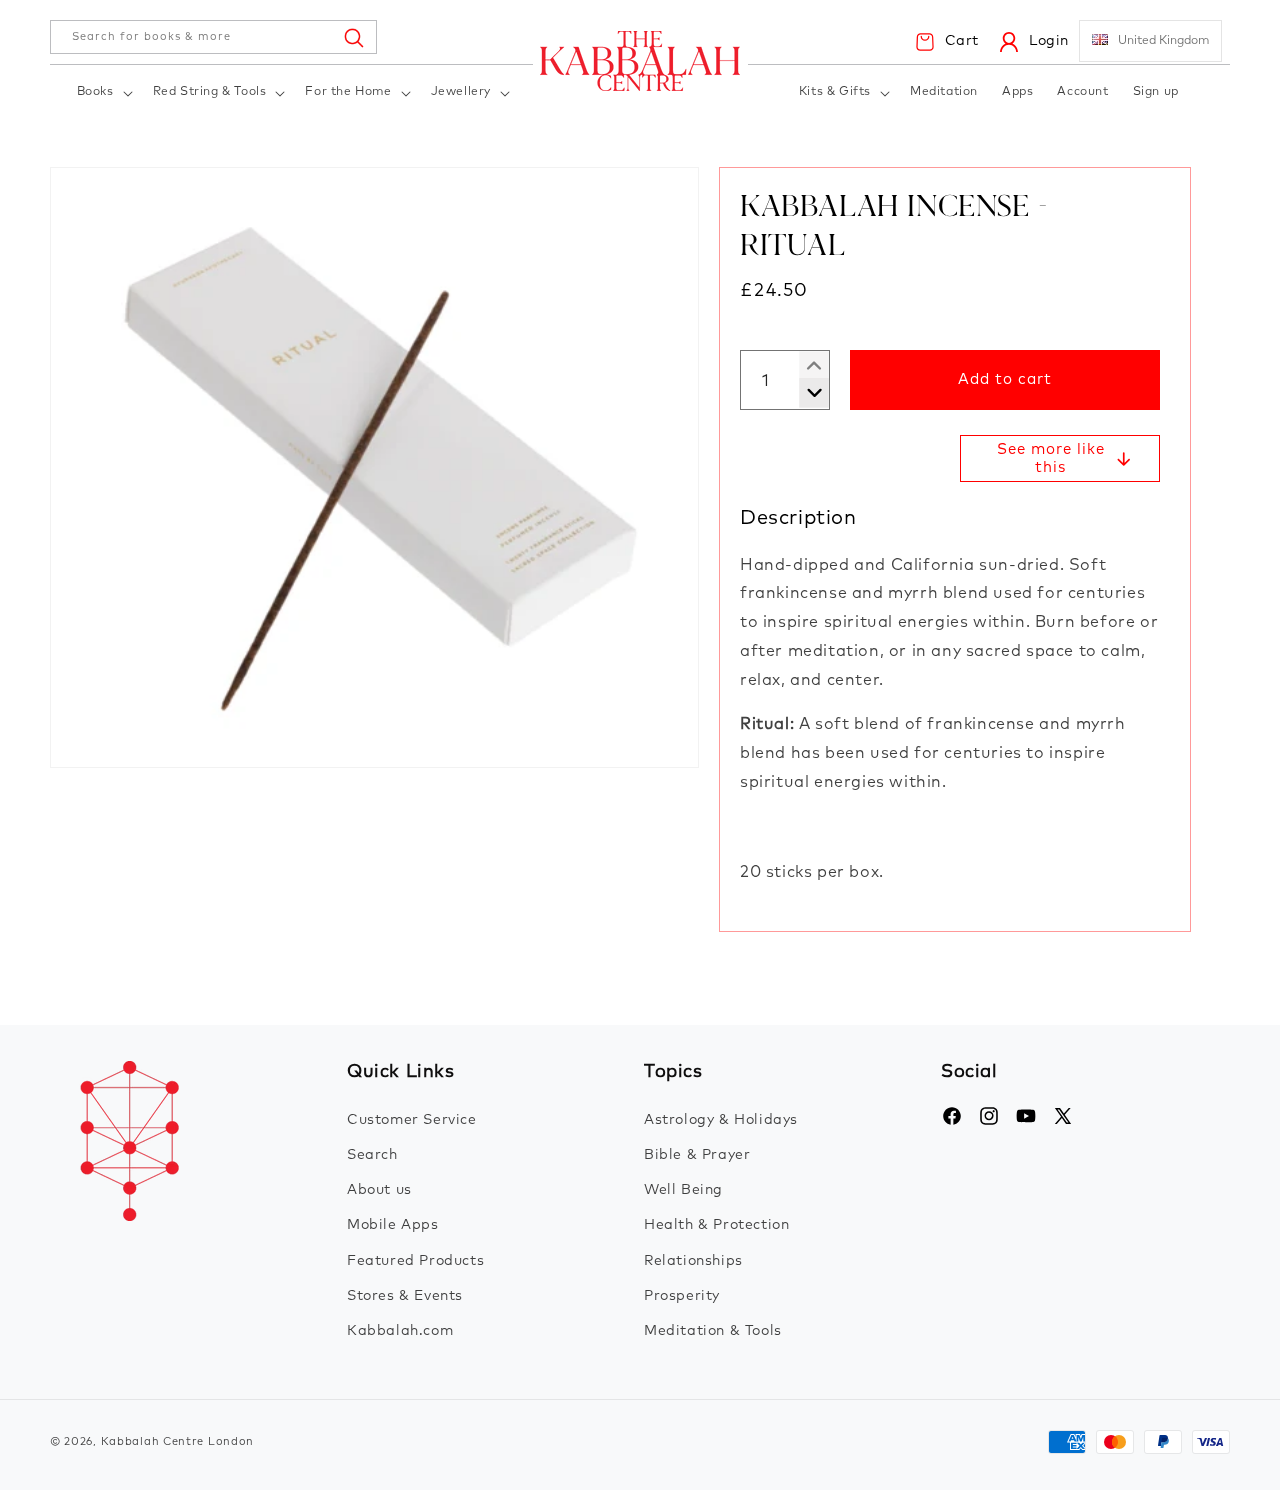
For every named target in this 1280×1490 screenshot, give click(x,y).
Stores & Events (405, 1296)
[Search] (353, 37)
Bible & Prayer (697, 1155)
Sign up (1156, 92)
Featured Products (415, 1261)
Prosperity (682, 1296)
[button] (103, 93)
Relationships (693, 1261)
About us (379, 1190)
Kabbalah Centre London (177, 1441)
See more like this (1051, 458)
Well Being (683, 1190)
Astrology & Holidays (721, 1120)
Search (372, 1155)
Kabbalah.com (400, 1331)
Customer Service (412, 1120)
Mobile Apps (393, 1225)
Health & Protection (716, 1225)
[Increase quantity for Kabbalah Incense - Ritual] (806, 393)
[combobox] (213, 37)
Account (1082, 92)
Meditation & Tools (713, 1331)
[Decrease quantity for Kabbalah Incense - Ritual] (806, 366)
